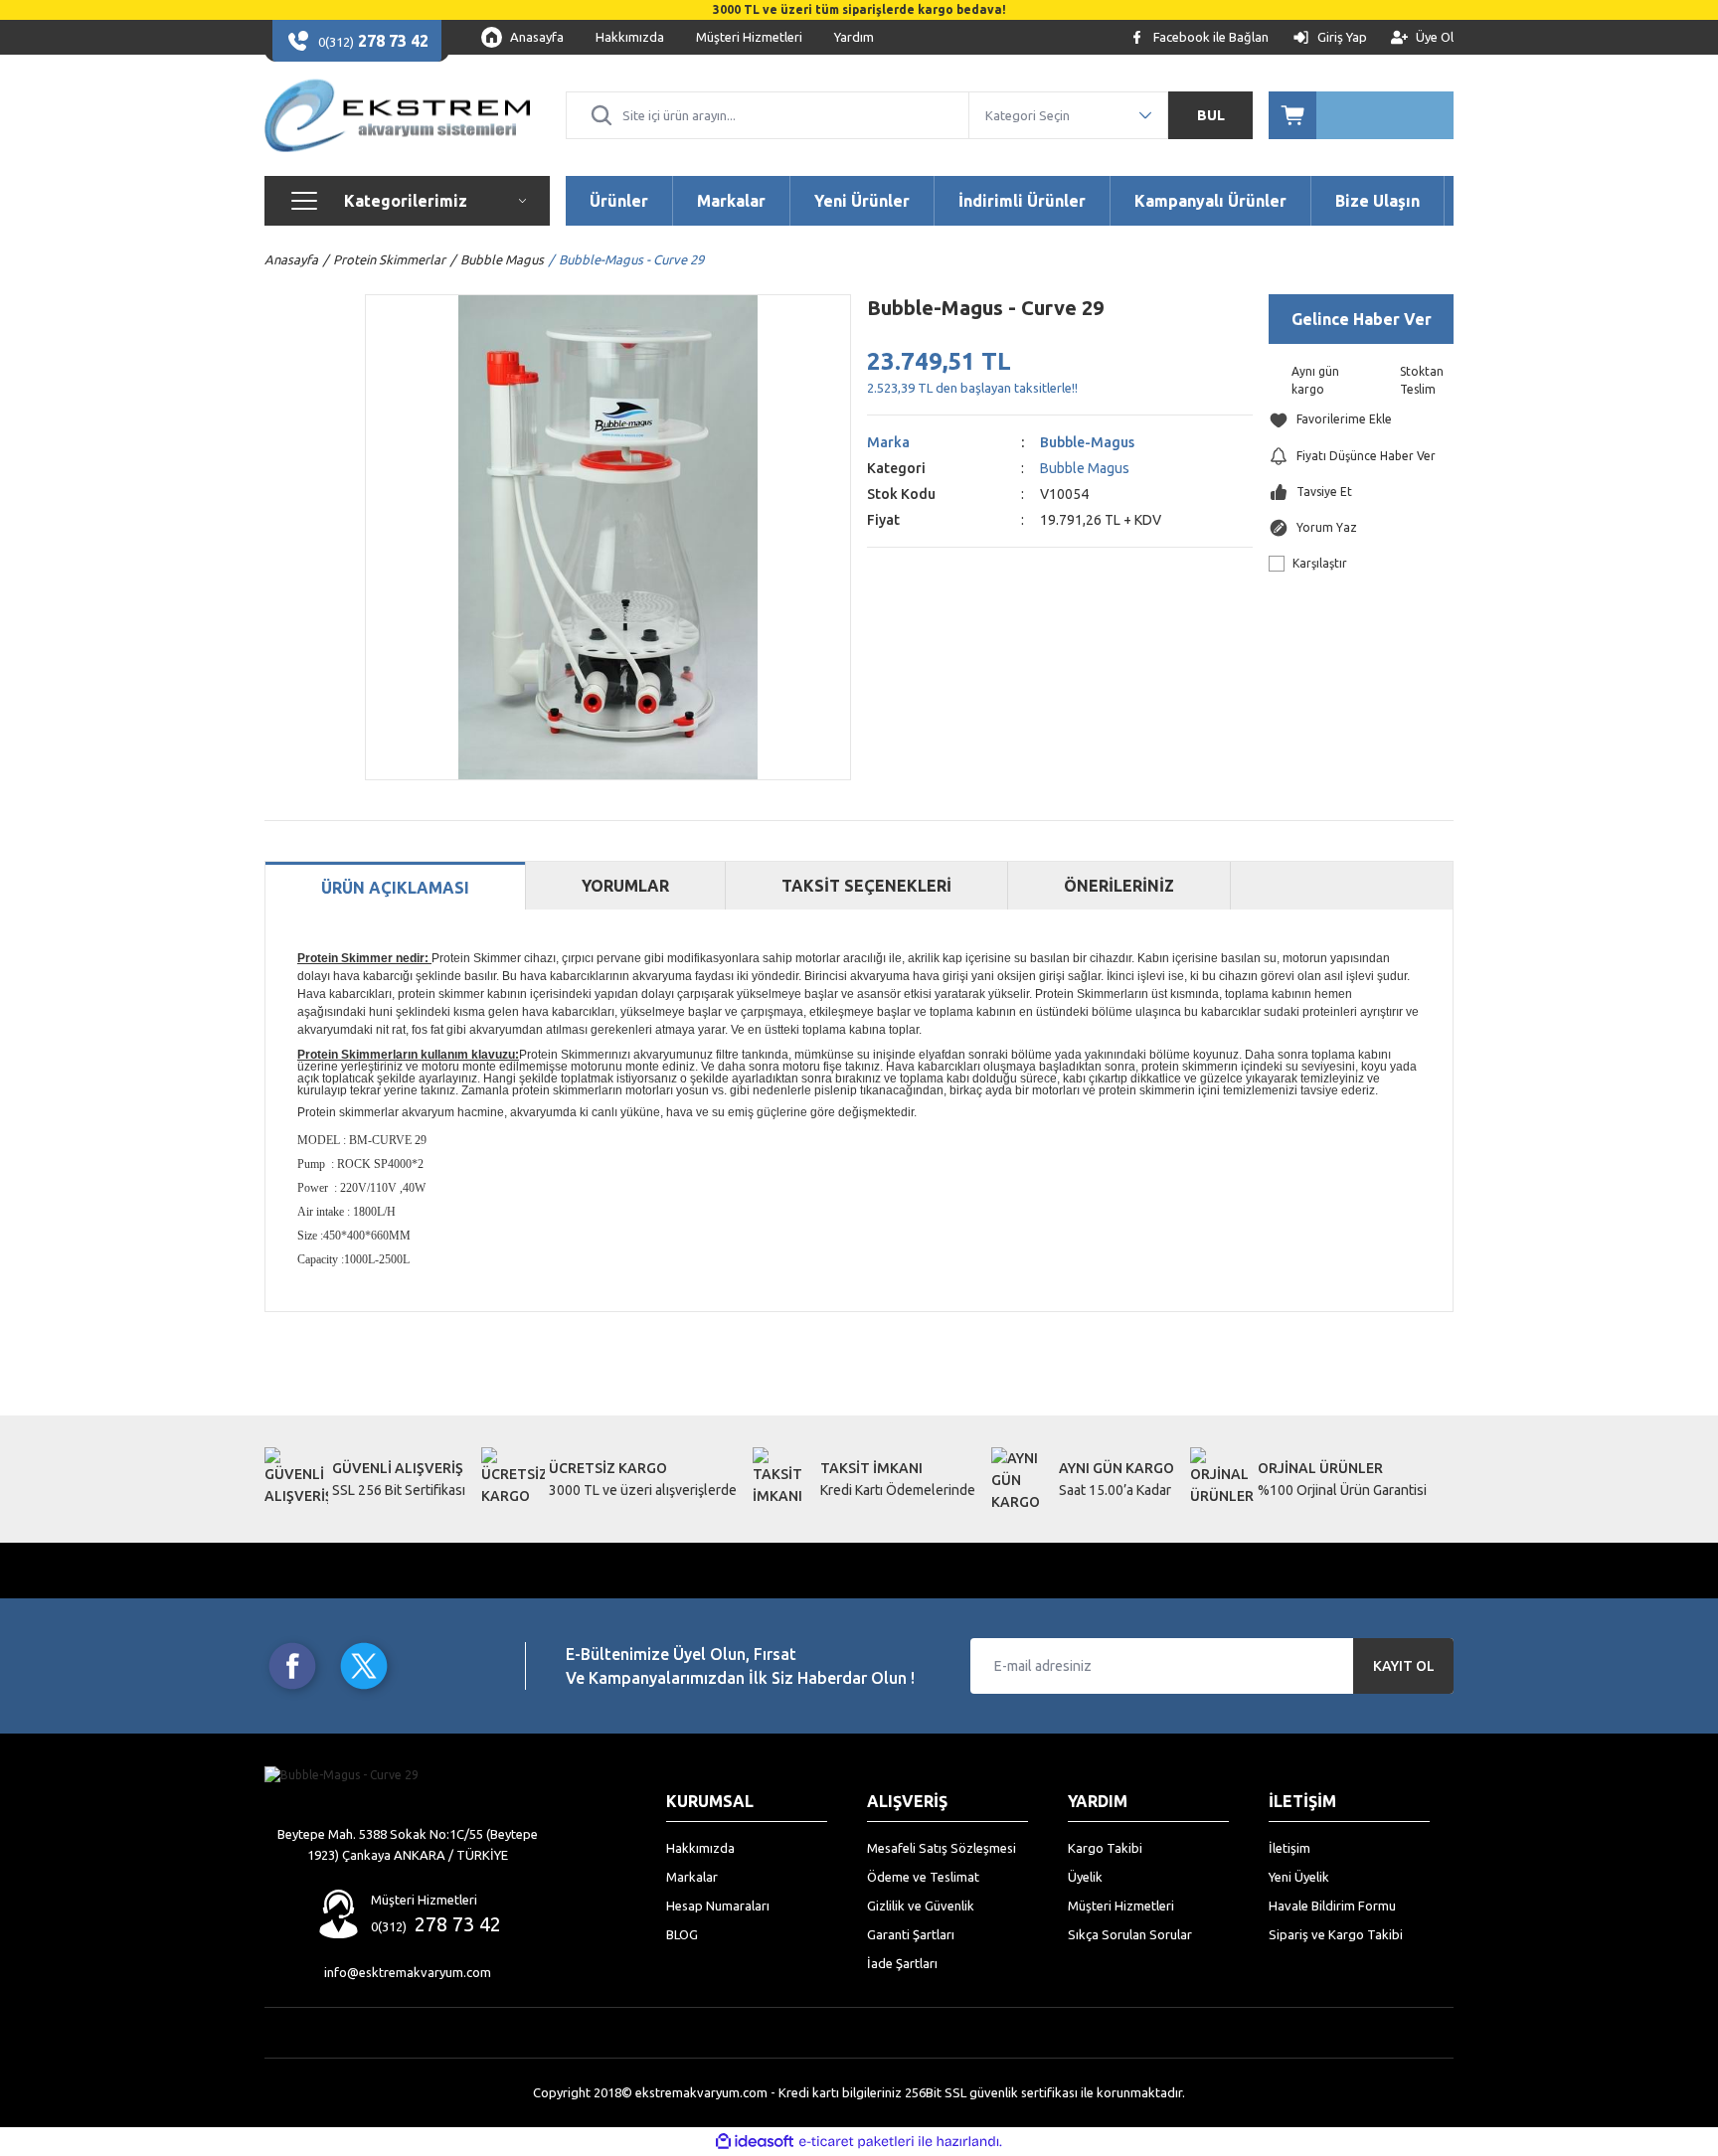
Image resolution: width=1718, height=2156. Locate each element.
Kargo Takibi (1105, 1848)
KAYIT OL (1404, 1666)
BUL (1211, 115)
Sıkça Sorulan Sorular (1130, 1934)
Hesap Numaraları (718, 1906)
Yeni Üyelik (1299, 1877)
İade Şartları (902, 1963)
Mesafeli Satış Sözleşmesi (942, 1848)
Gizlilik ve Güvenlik (921, 1906)
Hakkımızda (700, 1848)
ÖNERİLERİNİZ (1119, 886)
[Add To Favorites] (1361, 420)
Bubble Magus (1085, 468)
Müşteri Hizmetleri (1121, 1906)
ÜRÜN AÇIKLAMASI (395, 888)
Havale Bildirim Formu (1332, 1906)
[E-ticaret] (857, 2142)
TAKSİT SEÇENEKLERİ (866, 886)
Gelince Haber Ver (1362, 319)
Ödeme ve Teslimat (923, 1877)
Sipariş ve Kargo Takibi (1336, 1934)
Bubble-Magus (1087, 442)
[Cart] (1361, 115)
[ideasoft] (755, 2142)
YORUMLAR (625, 886)
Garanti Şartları (911, 1934)
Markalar (692, 1877)
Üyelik (1085, 1877)
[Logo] (397, 115)
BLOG (682, 1934)
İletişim (1289, 1848)
